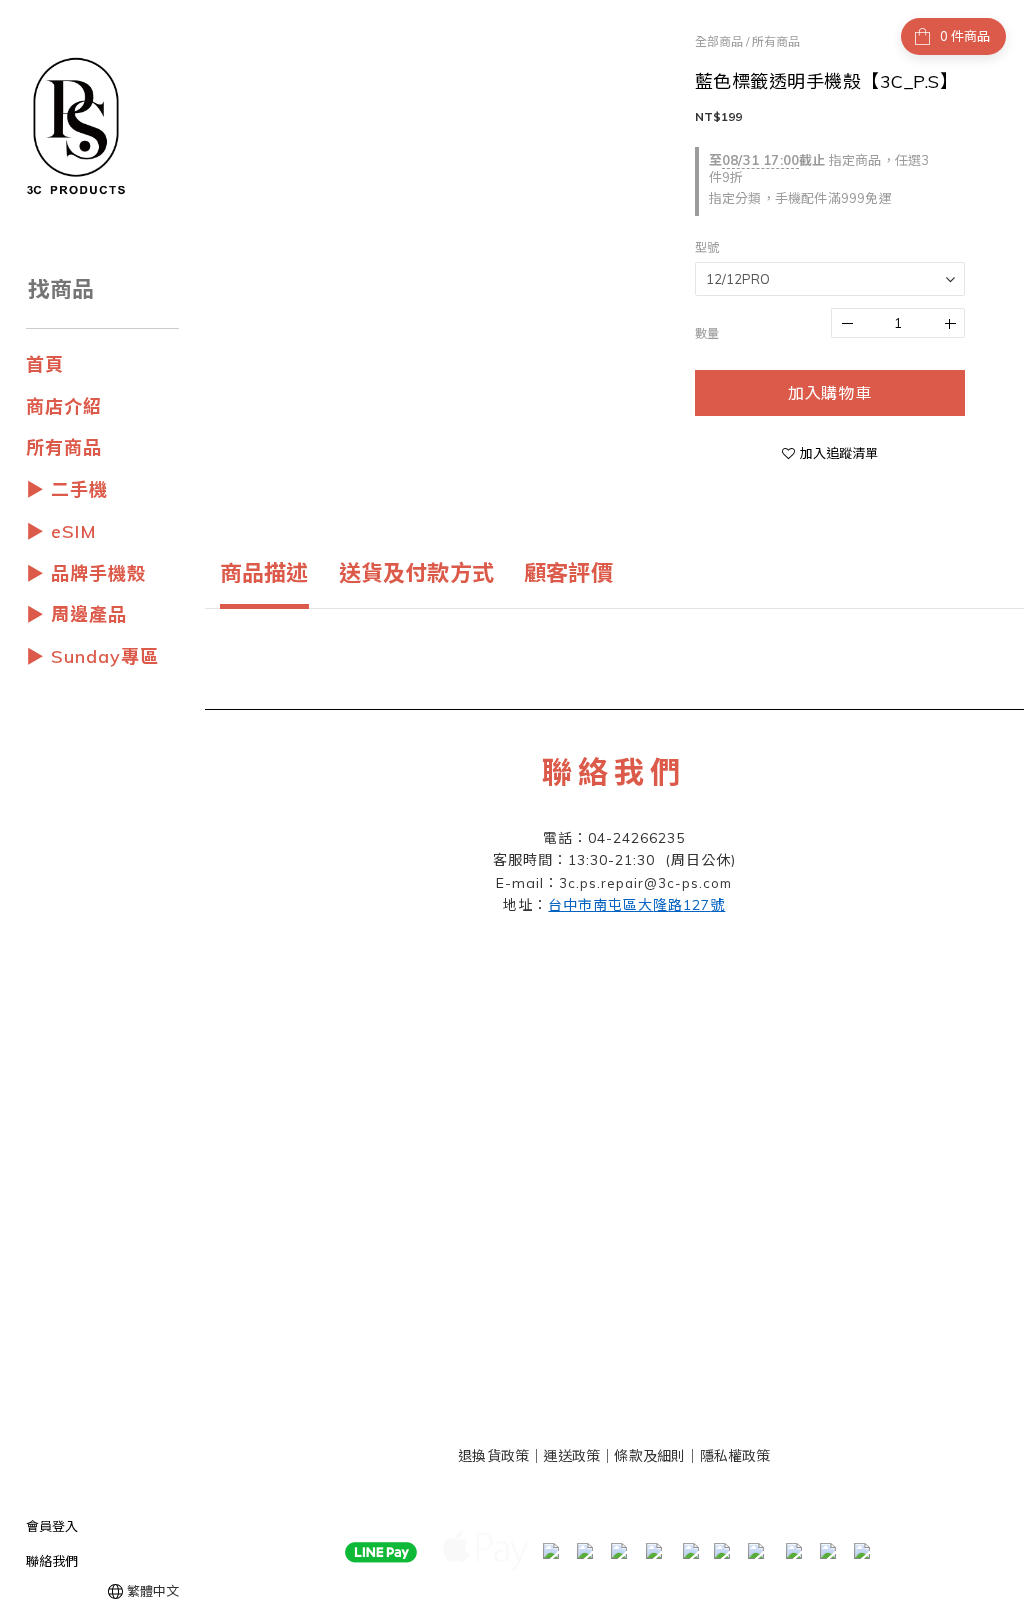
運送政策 (571, 1456)
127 (636, 905)
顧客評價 (568, 573)
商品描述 (264, 573)
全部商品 (719, 41)
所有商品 (776, 41)
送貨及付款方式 (416, 573)
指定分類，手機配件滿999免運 (800, 198)
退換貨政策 (493, 1456)
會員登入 (52, 1526)
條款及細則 (649, 1456)
